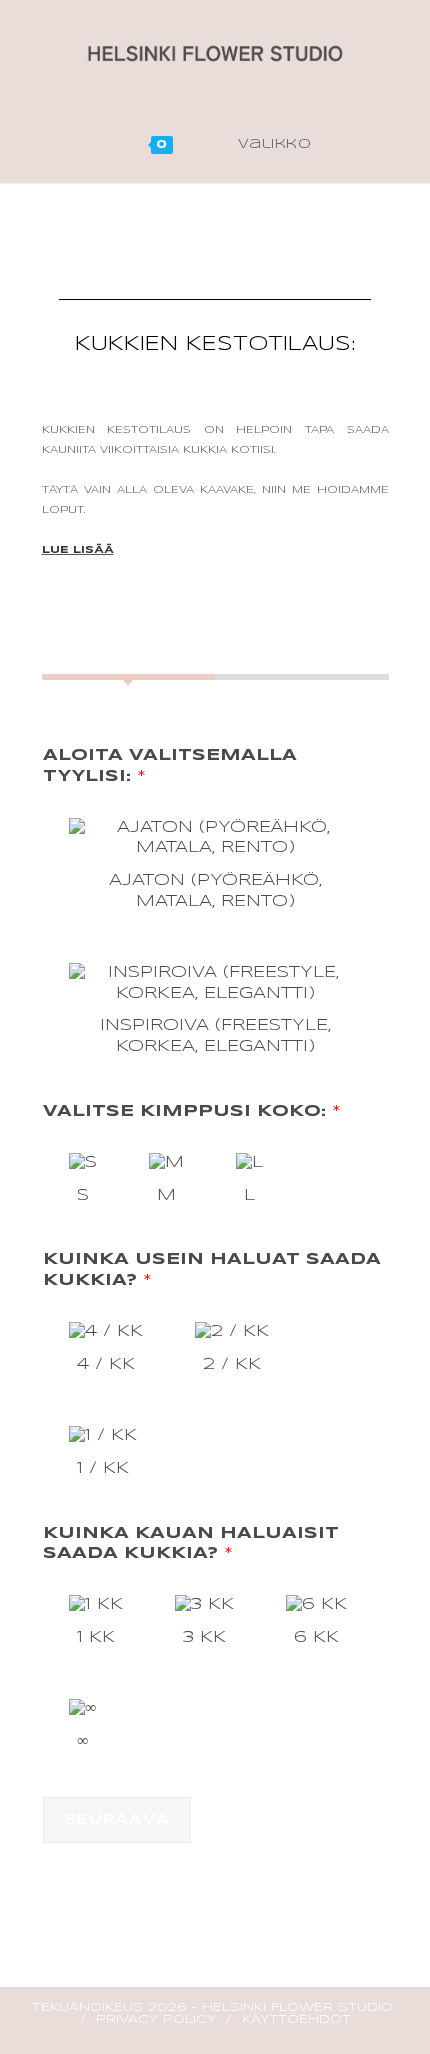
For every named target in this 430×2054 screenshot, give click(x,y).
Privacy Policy (156, 2019)
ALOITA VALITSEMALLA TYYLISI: (170, 766)
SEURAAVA (117, 1820)
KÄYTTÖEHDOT (296, 2019)
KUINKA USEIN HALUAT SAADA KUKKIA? (212, 1270)
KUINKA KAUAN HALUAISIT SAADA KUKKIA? (191, 1544)
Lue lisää (78, 550)
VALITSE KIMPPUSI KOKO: (192, 1111)
